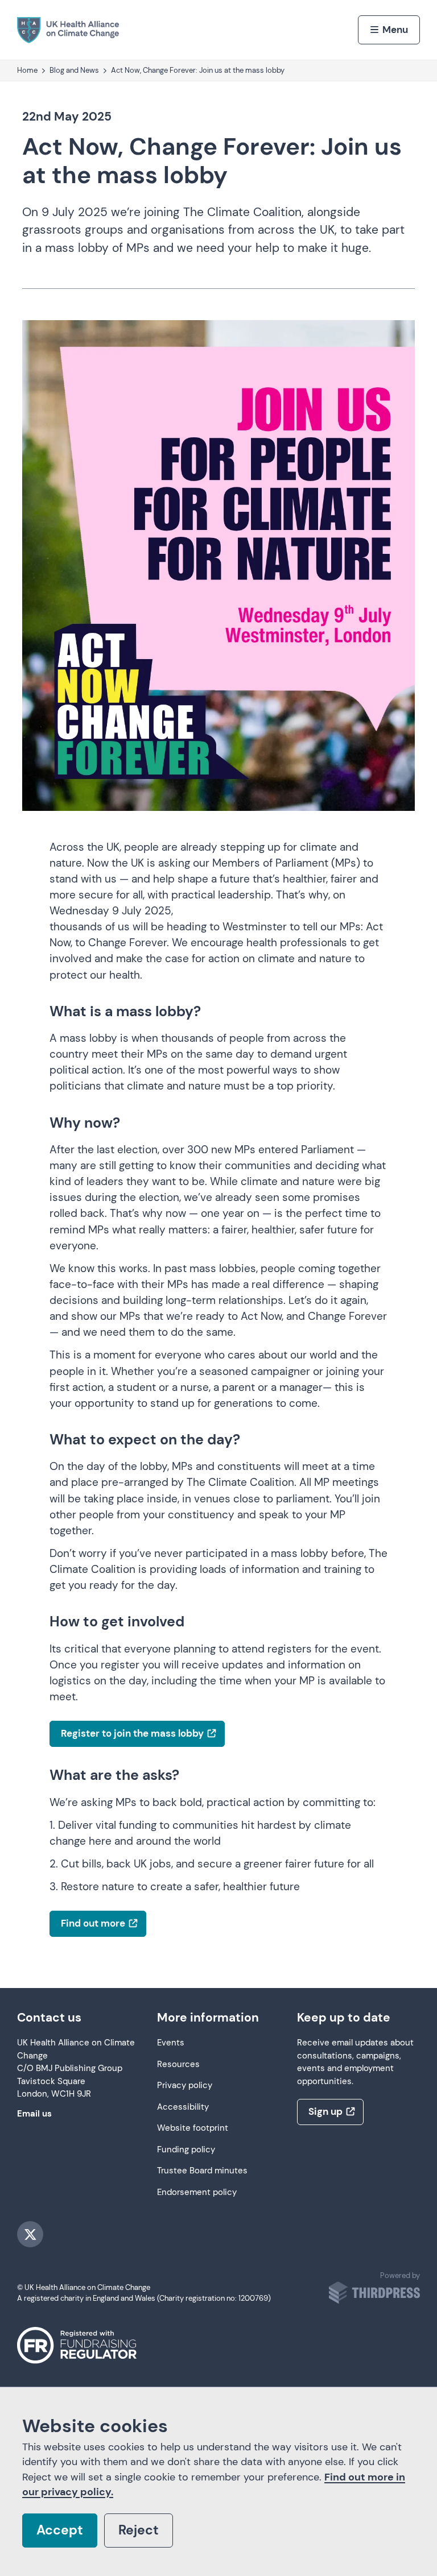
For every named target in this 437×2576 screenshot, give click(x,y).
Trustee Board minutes (202, 2171)
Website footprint (193, 2128)
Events (171, 2043)
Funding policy (186, 2150)
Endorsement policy (197, 2192)
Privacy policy (185, 2086)
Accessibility (183, 2107)
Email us (34, 2114)
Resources (178, 2064)
